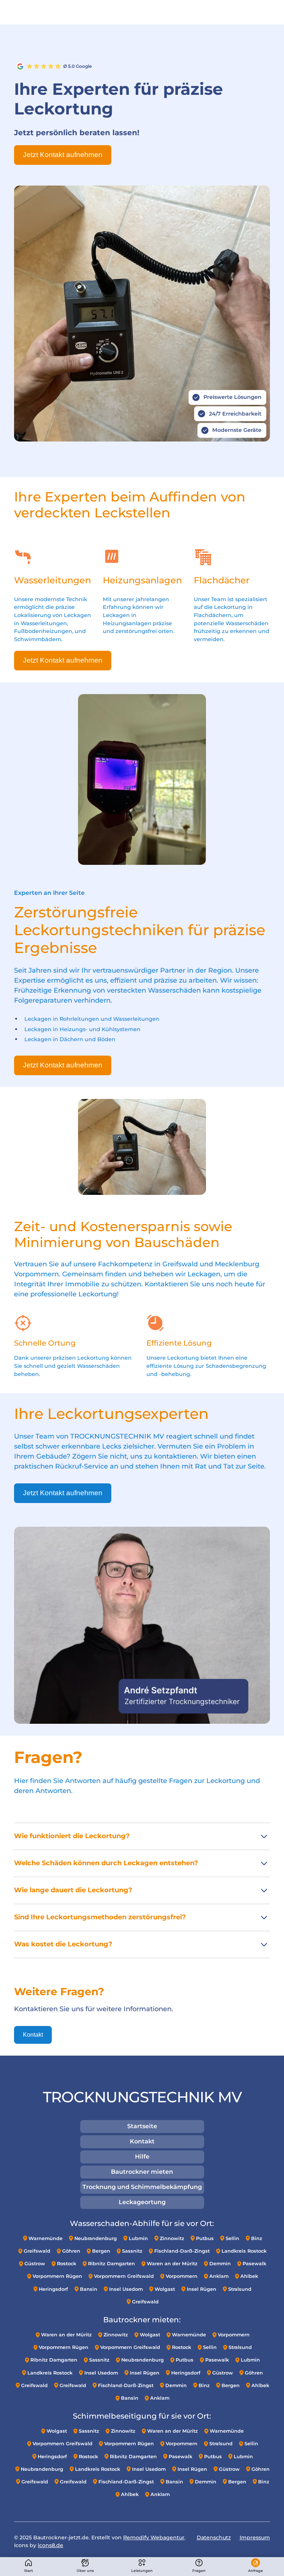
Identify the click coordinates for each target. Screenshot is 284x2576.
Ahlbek (249, 2276)
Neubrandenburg (96, 2238)
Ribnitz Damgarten (111, 2264)
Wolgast (165, 2289)
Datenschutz (214, 2537)
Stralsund (240, 2289)
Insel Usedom (126, 2289)
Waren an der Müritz (172, 2264)
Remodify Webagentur (154, 2537)
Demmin (220, 2264)
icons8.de (50, 2545)
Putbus (205, 2238)
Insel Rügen (202, 2289)
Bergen (101, 2251)
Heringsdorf (53, 2289)
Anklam (219, 2276)
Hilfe (142, 2157)
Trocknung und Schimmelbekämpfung (142, 2187)
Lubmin (138, 2238)
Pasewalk (254, 2264)
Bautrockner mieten (142, 2172)
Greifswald (37, 2251)
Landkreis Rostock (244, 2251)
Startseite (142, 2126)
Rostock (67, 2264)
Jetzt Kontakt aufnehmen (63, 155)
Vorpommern (182, 2276)
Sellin (232, 2238)
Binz (257, 2238)
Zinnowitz (172, 2238)
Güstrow (35, 2264)
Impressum (255, 2537)
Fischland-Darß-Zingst (182, 2251)
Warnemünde (45, 2238)
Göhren (71, 2251)
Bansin (89, 2289)
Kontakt (33, 2035)
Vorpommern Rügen (57, 2276)
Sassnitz (132, 2251)
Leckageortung (142, 2202)
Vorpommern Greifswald (124, 2276)
